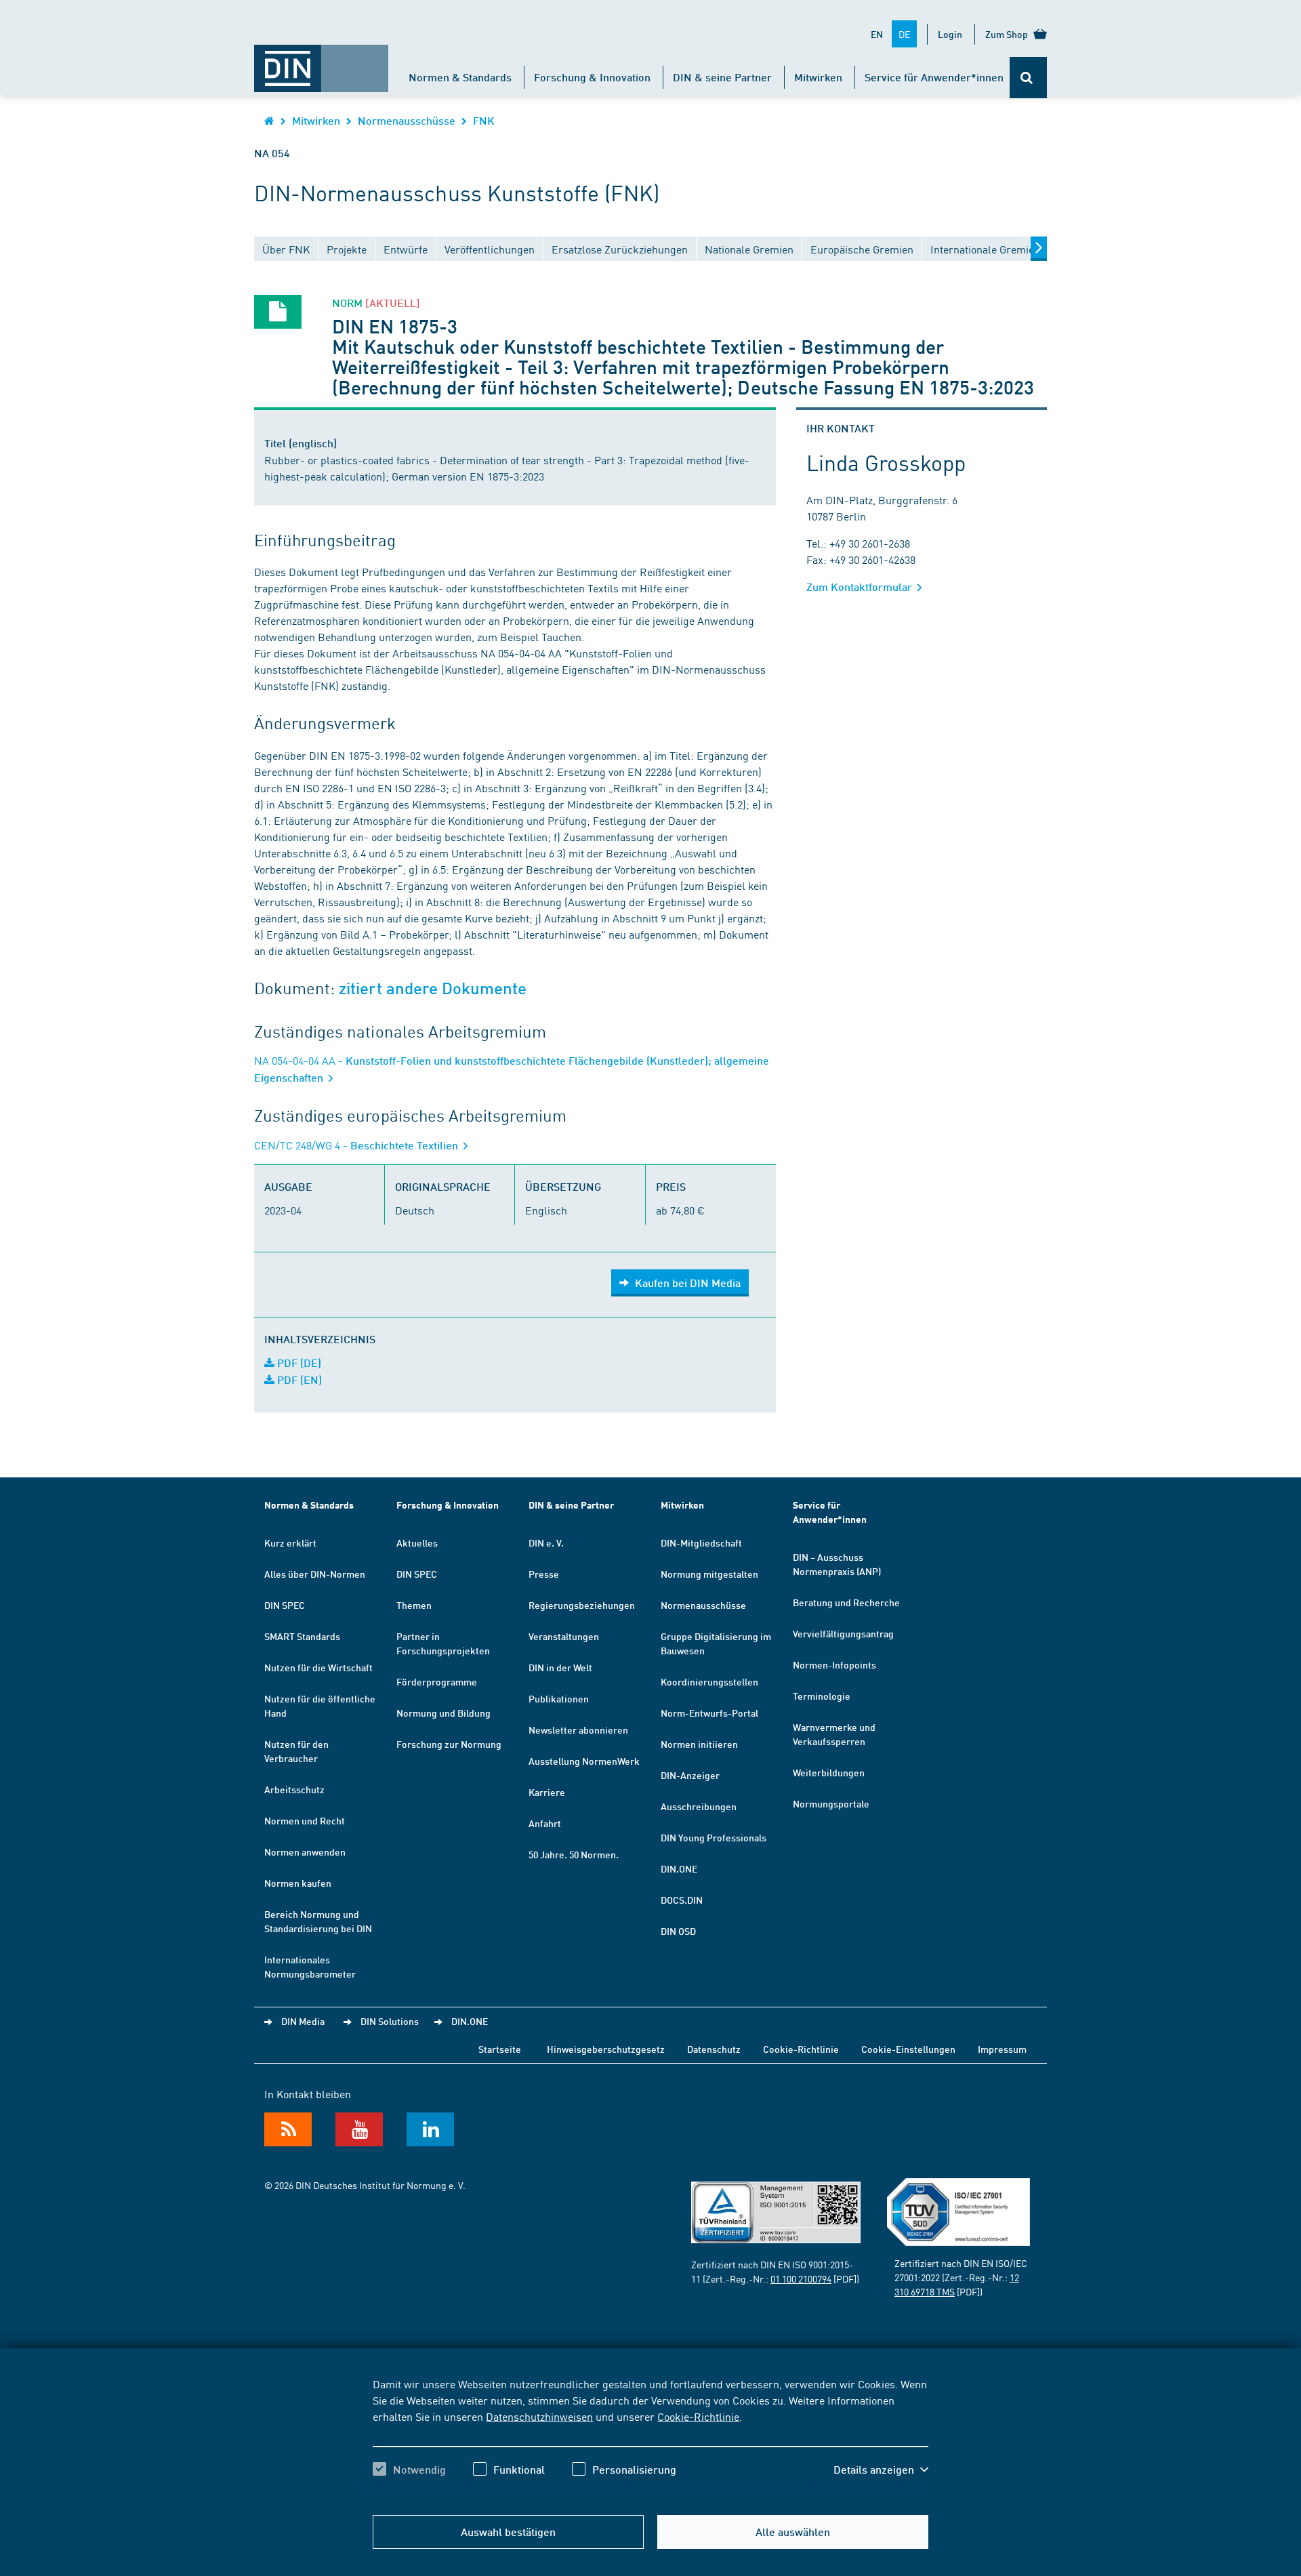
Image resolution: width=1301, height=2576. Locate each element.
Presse (544, 1574)
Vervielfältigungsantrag (843, 1633)
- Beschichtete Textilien (357, 1145)
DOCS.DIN (682, 1900)
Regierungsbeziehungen (582, 1605)
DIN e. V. (546, 1542)
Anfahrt (545, 1823)
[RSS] (288, 2129)
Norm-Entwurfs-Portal (709, 1713)
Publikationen (559, 1698)
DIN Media (303, 2021)
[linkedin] (430, 2129)
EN (877, 34)
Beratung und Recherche (846, 1602)
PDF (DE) (298, 1363)
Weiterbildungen (829, 1772)
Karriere (547, 1792)
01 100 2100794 (801, 2278)
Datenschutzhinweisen (539, 2416)
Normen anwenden (305, 1852)
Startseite (500, 2049)
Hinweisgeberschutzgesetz (606, 2049)
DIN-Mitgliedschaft (701, 1542)
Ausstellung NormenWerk (584, 1761)
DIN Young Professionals (714, 1837)
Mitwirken (818, 77)
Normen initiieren (699, 1744)
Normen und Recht (305, 1820)
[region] (650, 2438)
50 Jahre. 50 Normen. (574, 1854)
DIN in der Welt (560, 1667)
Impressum (1002, 2049)
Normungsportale (831, 1803)
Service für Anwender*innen (934, 77)
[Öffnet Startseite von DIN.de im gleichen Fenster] (321, 62)
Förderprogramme (437, 1681)
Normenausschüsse (407, 120)
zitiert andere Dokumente (433, 988)
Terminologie (822, 1696)
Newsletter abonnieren (578, 1730)
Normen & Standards (460, 77)
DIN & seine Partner (722, 77)
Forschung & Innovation (592, 77)
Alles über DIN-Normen (315, 1574)
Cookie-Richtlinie (698, 2416)
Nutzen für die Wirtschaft (318, 1667)
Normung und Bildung (443, 1713)
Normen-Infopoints (834, 1664)
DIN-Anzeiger (690, 1775)
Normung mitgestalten (709, 1574)
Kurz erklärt (290, 1542)
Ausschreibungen (699, 1806)
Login (950, 34)
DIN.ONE (679, 1868)
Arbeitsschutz (294, 1789)
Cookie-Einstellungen (908, 2049)
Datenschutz (714, 2049)
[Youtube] (359, 2129)
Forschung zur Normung (449, 1744)
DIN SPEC (285, 1605)
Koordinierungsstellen (709, 1681)
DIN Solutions (390, 2021)
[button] (881, 2470)
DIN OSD (678, 1931)
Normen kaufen (298, 1883)
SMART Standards (302, 1636)
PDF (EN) (298, 1379)
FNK (484, 120)
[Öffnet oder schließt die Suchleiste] (1028, 78)
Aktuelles (417, 1542)
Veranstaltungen (564, 1636)
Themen (414, 1605)
